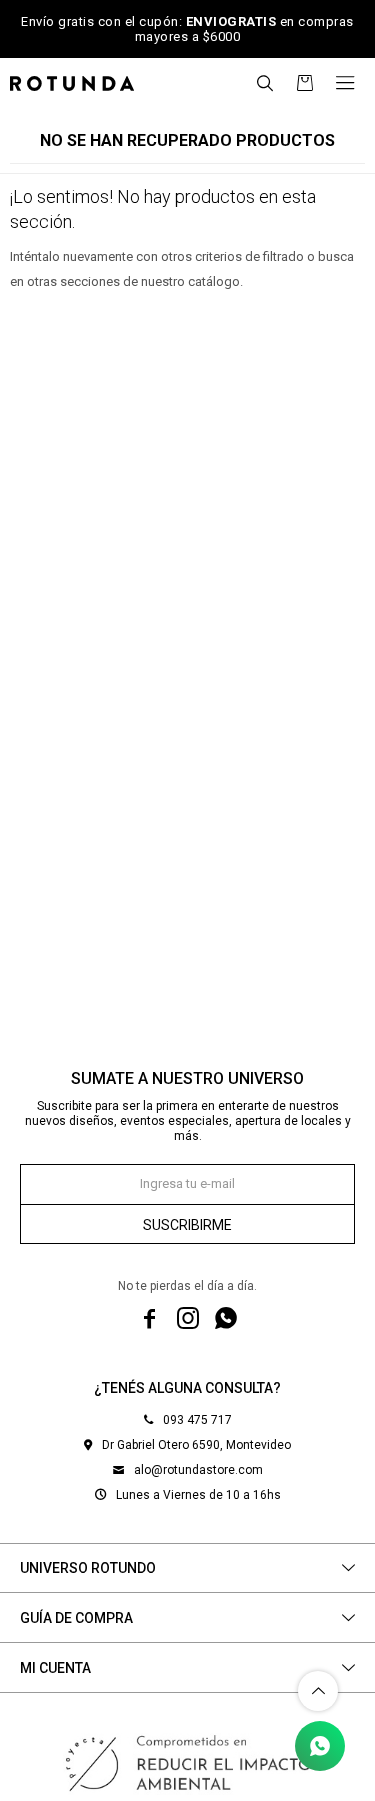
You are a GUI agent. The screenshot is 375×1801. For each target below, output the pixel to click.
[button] (265, 83)
